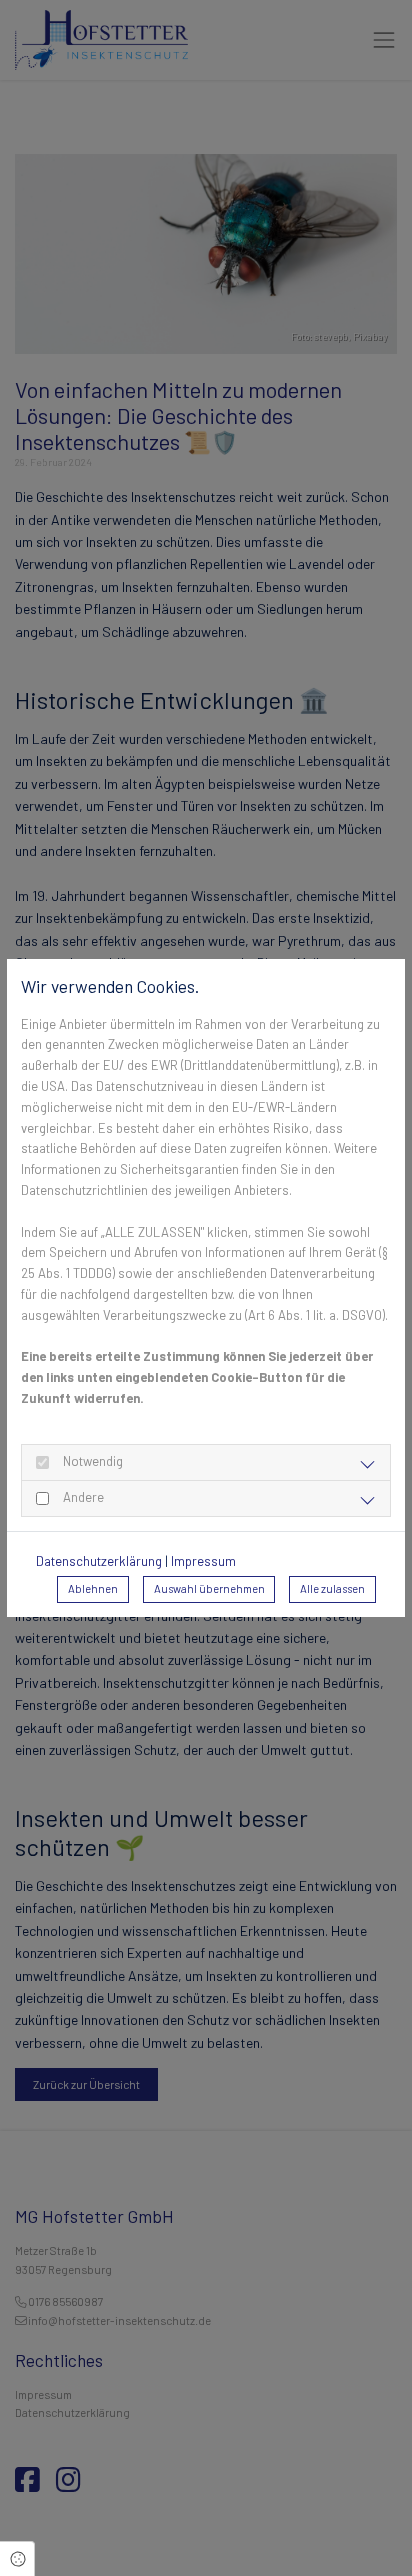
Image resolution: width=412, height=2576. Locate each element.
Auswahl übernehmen (209, 1588)
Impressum (203, 1561)
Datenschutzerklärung (99, 1561)
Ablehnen (93, 1588)
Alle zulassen (332, 1588)
